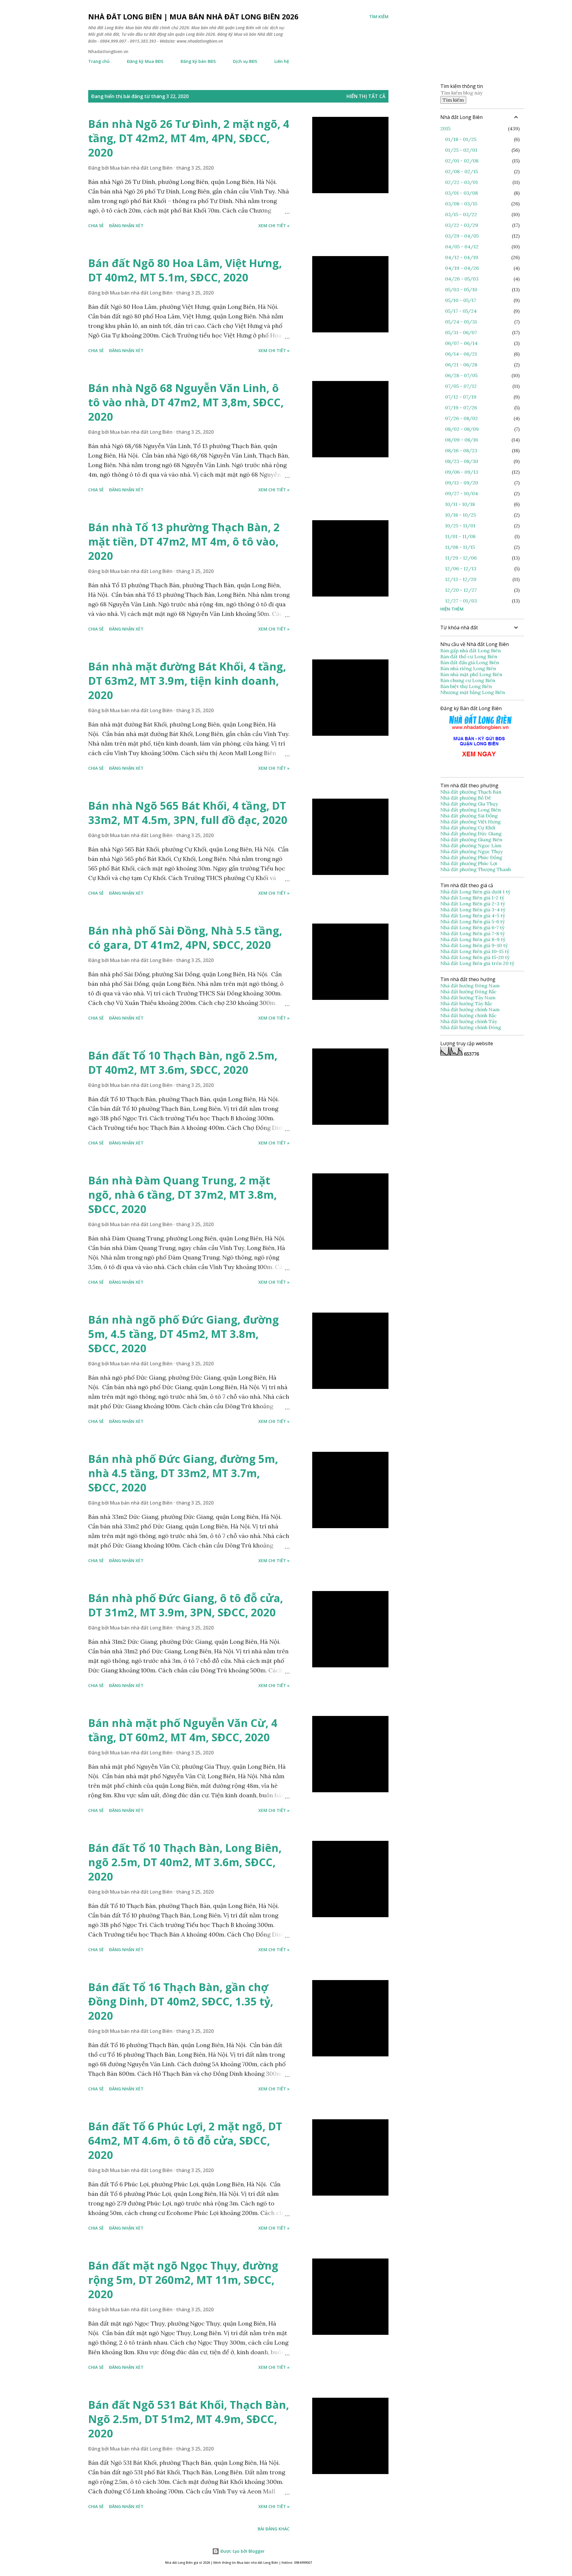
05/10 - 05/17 (461, 300)
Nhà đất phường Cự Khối (468, 828)
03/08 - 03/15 (461, 204)
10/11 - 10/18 (460, 504)
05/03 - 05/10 (461, 289)
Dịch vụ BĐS (245, 61)
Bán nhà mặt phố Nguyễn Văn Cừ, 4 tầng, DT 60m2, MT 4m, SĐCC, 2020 (183, 1730)
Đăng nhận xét (126, 226)
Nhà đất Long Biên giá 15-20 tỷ (475, 957)
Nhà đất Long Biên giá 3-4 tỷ (473, 910)
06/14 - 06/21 (461, 354)
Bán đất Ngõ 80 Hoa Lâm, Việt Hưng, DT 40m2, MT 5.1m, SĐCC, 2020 (185, 270)
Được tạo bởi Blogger (242, 2551)
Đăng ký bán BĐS (198, 61)
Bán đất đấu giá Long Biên (470, 662)
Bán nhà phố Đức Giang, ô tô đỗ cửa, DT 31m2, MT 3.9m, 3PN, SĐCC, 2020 (186, 1605)
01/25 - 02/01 (461, 150)
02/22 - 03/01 (461, 182)
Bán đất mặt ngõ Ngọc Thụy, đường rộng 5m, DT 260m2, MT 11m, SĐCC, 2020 (183, 2280)
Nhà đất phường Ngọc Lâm (471, 845)
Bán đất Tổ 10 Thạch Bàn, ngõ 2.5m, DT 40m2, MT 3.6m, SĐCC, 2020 (183, 1063)
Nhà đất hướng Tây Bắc (466, 1003)
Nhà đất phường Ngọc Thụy (472, 851)
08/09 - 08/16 (461, 440)
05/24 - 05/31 (461, 322)
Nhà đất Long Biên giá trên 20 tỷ (477, 963)
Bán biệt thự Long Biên (466, 686)
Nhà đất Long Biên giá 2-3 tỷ (473, 904)
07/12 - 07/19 (461, 397)
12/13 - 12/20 (461, 579)
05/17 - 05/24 (461, 311)
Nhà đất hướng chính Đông (471, 1027)
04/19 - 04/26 (462, 268)
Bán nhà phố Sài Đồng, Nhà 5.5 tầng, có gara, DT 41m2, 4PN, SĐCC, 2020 (185, 938)
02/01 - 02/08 (462, 161)
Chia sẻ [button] (96, 226)
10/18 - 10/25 (460, 515)
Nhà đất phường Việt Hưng (471, 822)
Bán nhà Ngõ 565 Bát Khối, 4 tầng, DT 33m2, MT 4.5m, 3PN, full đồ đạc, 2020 (188, 813)
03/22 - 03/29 (462, 225)
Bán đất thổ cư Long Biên (469, 656)
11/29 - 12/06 (461, 558)
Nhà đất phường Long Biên (471, 810)
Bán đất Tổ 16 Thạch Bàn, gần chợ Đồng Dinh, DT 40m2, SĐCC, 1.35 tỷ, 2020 (181, 2001)
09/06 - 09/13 (462, 472)
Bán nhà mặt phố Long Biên (471, 674)
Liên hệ (282, 61)
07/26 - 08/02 (461, 418)
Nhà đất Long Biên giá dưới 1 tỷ (476, 892)
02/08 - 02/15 (461, 171)
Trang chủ (99, 61)
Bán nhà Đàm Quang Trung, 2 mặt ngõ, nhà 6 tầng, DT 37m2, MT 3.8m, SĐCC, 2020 (182, 1195)
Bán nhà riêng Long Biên (468, 668)
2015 (445, 128)
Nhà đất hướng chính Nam (470, 1009)
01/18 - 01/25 (461, 139)
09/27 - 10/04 (461, 493)
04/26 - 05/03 (462, 279)
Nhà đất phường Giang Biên (472, 839)
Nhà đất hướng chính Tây (469, 1021)
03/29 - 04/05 (462, 236)
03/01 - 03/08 (461, 193)
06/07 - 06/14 (461, 343)
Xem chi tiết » (274, 226)
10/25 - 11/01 (460, 526)
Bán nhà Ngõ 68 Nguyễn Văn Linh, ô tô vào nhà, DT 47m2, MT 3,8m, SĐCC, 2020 (186, 402)
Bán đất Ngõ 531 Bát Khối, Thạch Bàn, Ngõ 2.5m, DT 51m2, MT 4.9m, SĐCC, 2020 (189, 2419)
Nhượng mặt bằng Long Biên (473, 692)
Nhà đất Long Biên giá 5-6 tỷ (472, 921)
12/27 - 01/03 (461, 601)
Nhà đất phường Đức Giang (472, 834)
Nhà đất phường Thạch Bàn (471, 792)
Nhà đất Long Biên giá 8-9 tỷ (473, 939)
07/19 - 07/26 (461, 408)
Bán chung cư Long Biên (468, 680)
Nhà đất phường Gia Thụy (469, 804)
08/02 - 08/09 (462, 429)
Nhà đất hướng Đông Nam (470, 986)
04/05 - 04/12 (462, 247)
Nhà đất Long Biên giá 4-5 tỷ (473, 916)
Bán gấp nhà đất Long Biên (471, 650)
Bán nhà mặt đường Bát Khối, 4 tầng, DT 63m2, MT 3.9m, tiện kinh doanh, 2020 (187, 681)
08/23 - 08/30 (462, 461)
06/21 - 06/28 (461, 365)
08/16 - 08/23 (461, 450)
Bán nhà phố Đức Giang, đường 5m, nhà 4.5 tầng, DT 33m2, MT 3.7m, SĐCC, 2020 (183, 1473)
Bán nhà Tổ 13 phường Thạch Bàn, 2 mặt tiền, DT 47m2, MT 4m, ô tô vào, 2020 (184, 542)
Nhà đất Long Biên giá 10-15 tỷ (475, 951)
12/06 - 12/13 (461, 569)
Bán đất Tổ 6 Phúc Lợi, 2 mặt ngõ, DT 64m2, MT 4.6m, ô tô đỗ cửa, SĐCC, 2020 (185, 2141)
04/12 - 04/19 (462, 257)
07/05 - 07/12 (461, 386)
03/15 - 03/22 (461, 214)
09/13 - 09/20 (462, 483)
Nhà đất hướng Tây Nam (468, 997)
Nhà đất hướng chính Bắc (468, 1015)
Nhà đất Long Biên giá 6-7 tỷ (472, 927)
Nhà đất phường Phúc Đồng (472, 857)
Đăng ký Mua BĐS (145, 61)
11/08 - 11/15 (460, 547)
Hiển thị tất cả (366, 96)
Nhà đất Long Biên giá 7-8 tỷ (472, 933)
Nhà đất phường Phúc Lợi (469, 863)
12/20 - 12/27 (461, 590)
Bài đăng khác (274, 2529)
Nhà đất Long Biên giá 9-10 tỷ (474, 945)
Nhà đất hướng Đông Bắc (468, 992)
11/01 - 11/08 (460, 536)
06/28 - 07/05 (461, 375)
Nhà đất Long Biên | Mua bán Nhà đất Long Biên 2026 (193, 17)
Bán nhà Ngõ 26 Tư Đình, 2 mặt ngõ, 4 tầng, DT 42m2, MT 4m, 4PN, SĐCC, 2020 (189, 138)
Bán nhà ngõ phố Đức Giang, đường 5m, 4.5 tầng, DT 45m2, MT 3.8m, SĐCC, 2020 (184, 1334)
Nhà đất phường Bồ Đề (466, 798)
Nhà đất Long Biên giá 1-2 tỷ (473, 898)
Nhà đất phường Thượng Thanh (476, 869)
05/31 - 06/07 (461, 332)
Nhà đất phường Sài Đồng (470, 816)
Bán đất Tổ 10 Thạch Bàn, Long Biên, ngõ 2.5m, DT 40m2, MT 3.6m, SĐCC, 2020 (185, 1862)
